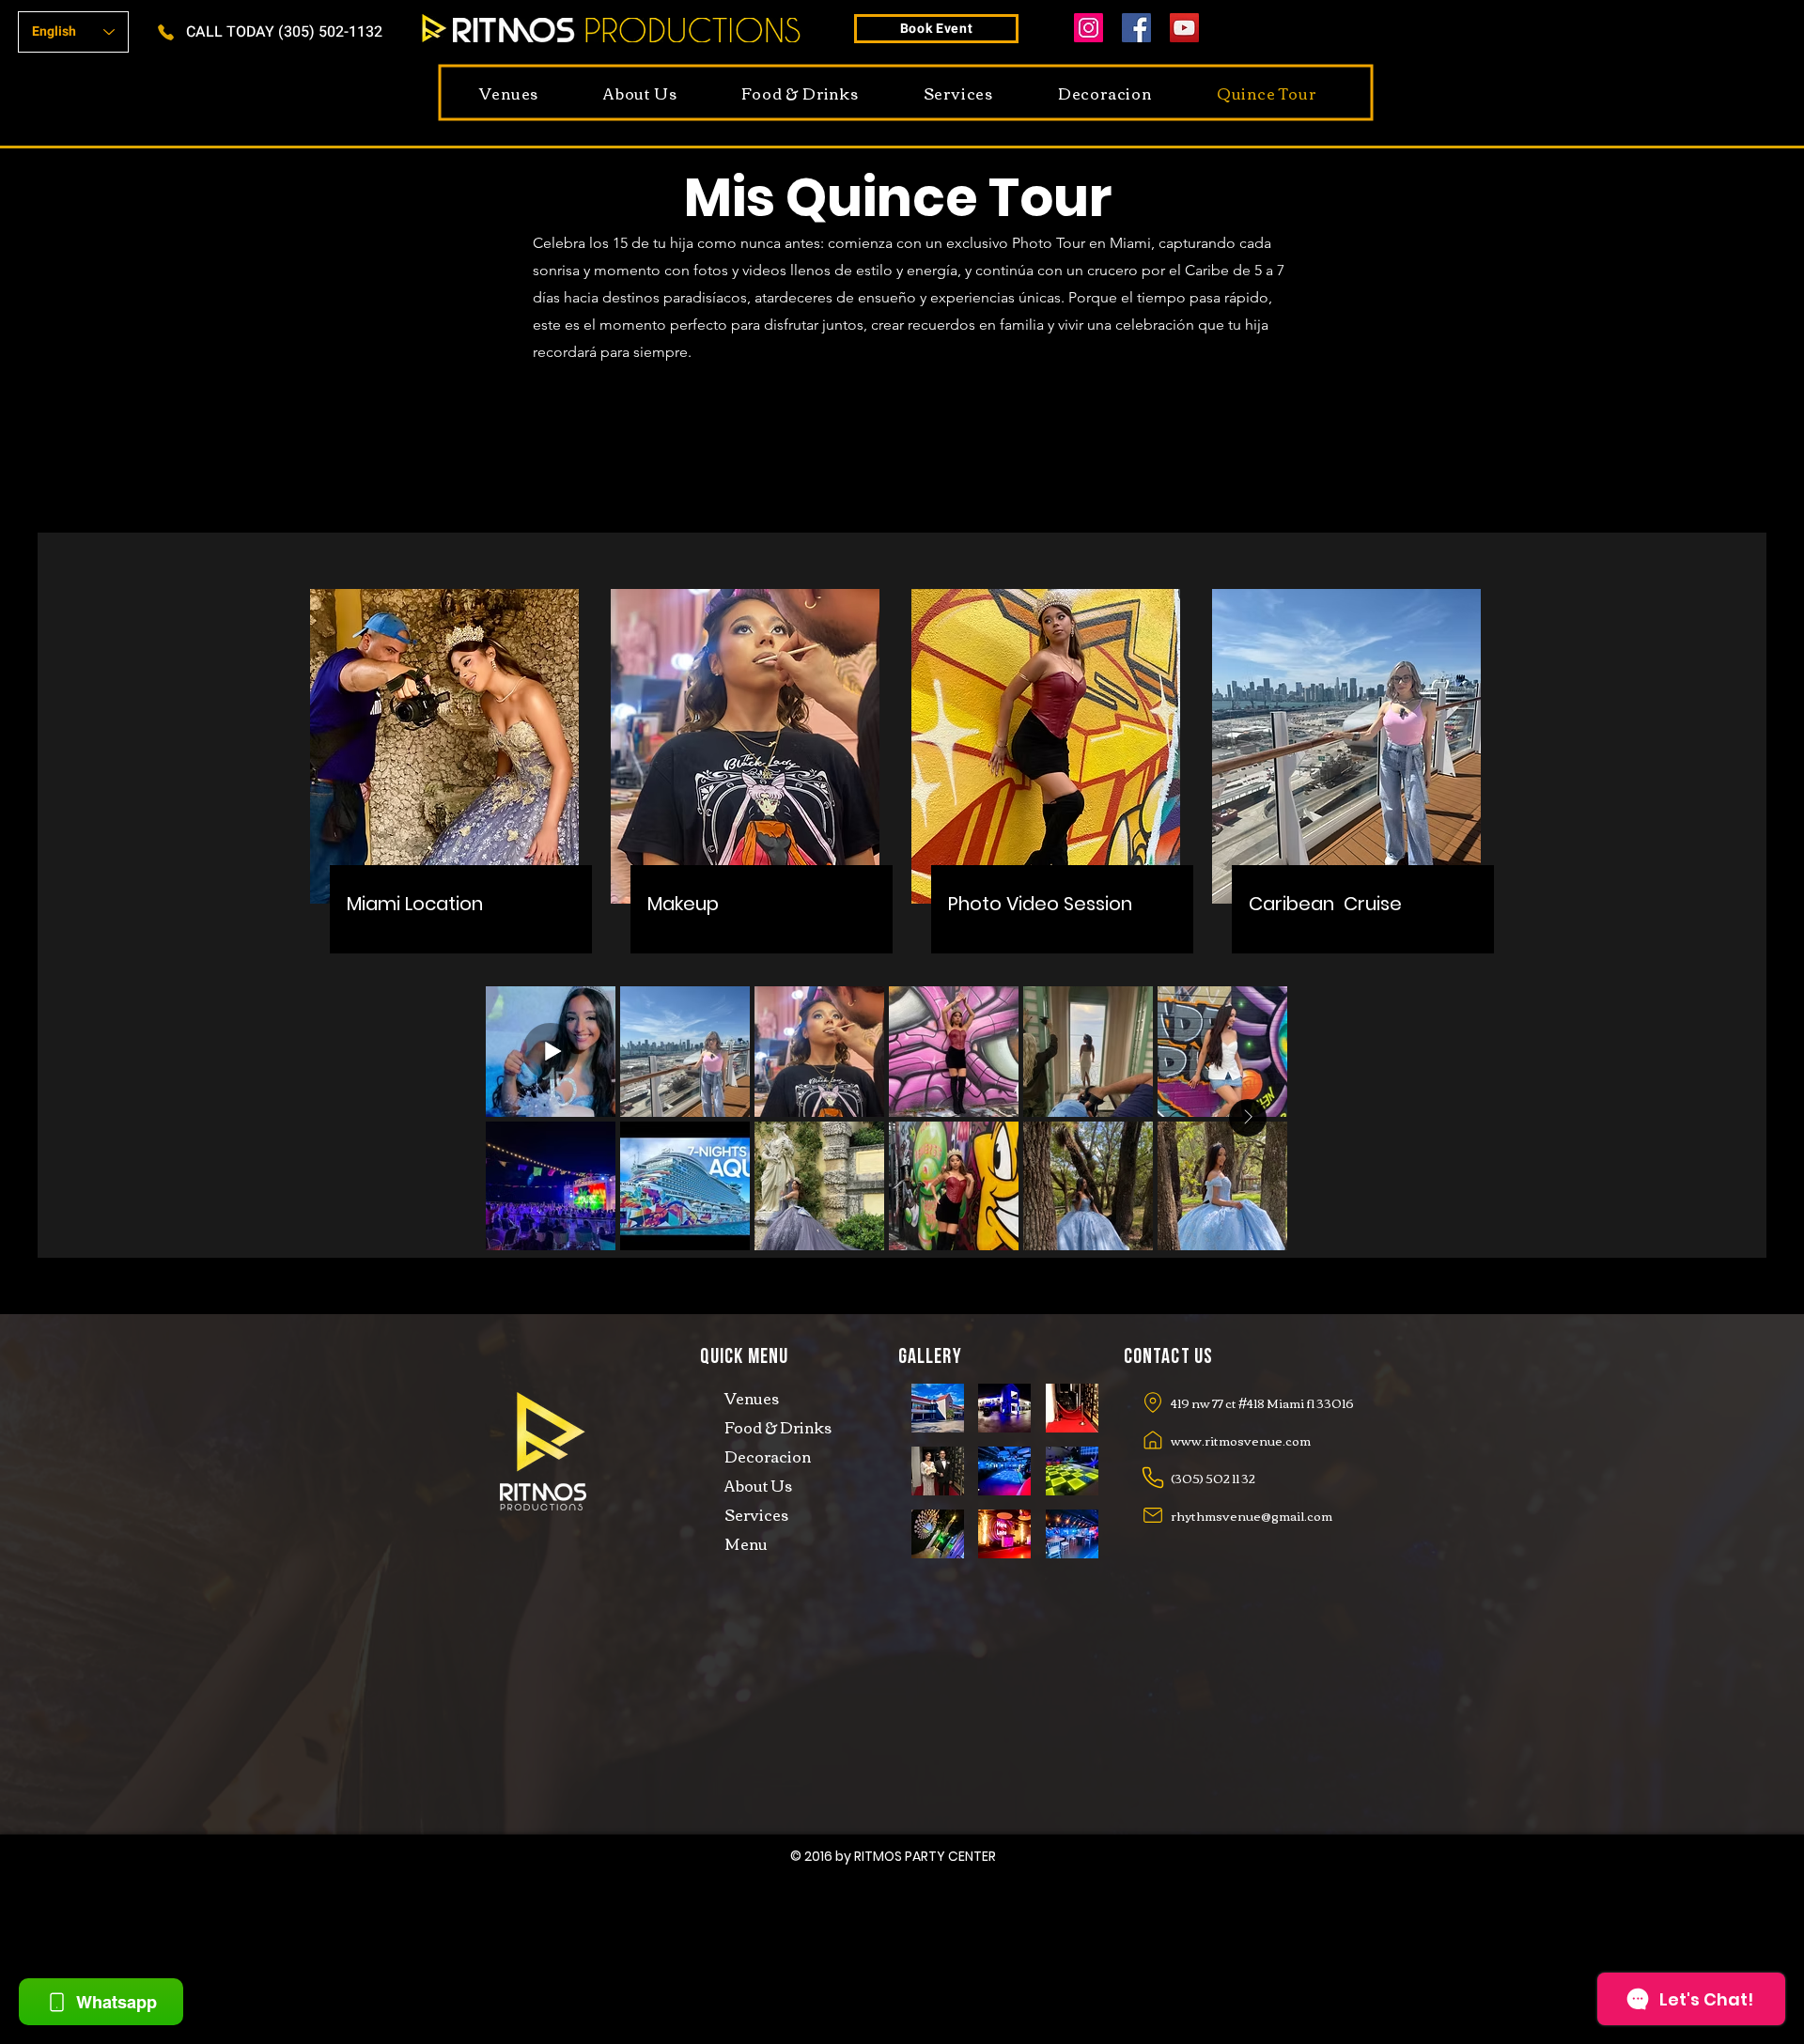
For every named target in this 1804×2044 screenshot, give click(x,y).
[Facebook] (1136, 28)
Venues (752, 1398)
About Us (758, 1485)
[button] (938, 1408)
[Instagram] (1089, 28)
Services (756, 1514)
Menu (746, 1543)
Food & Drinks (778, 1427)
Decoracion (768, 1456)
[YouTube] (1184, 28)
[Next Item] (1248, 1118)
